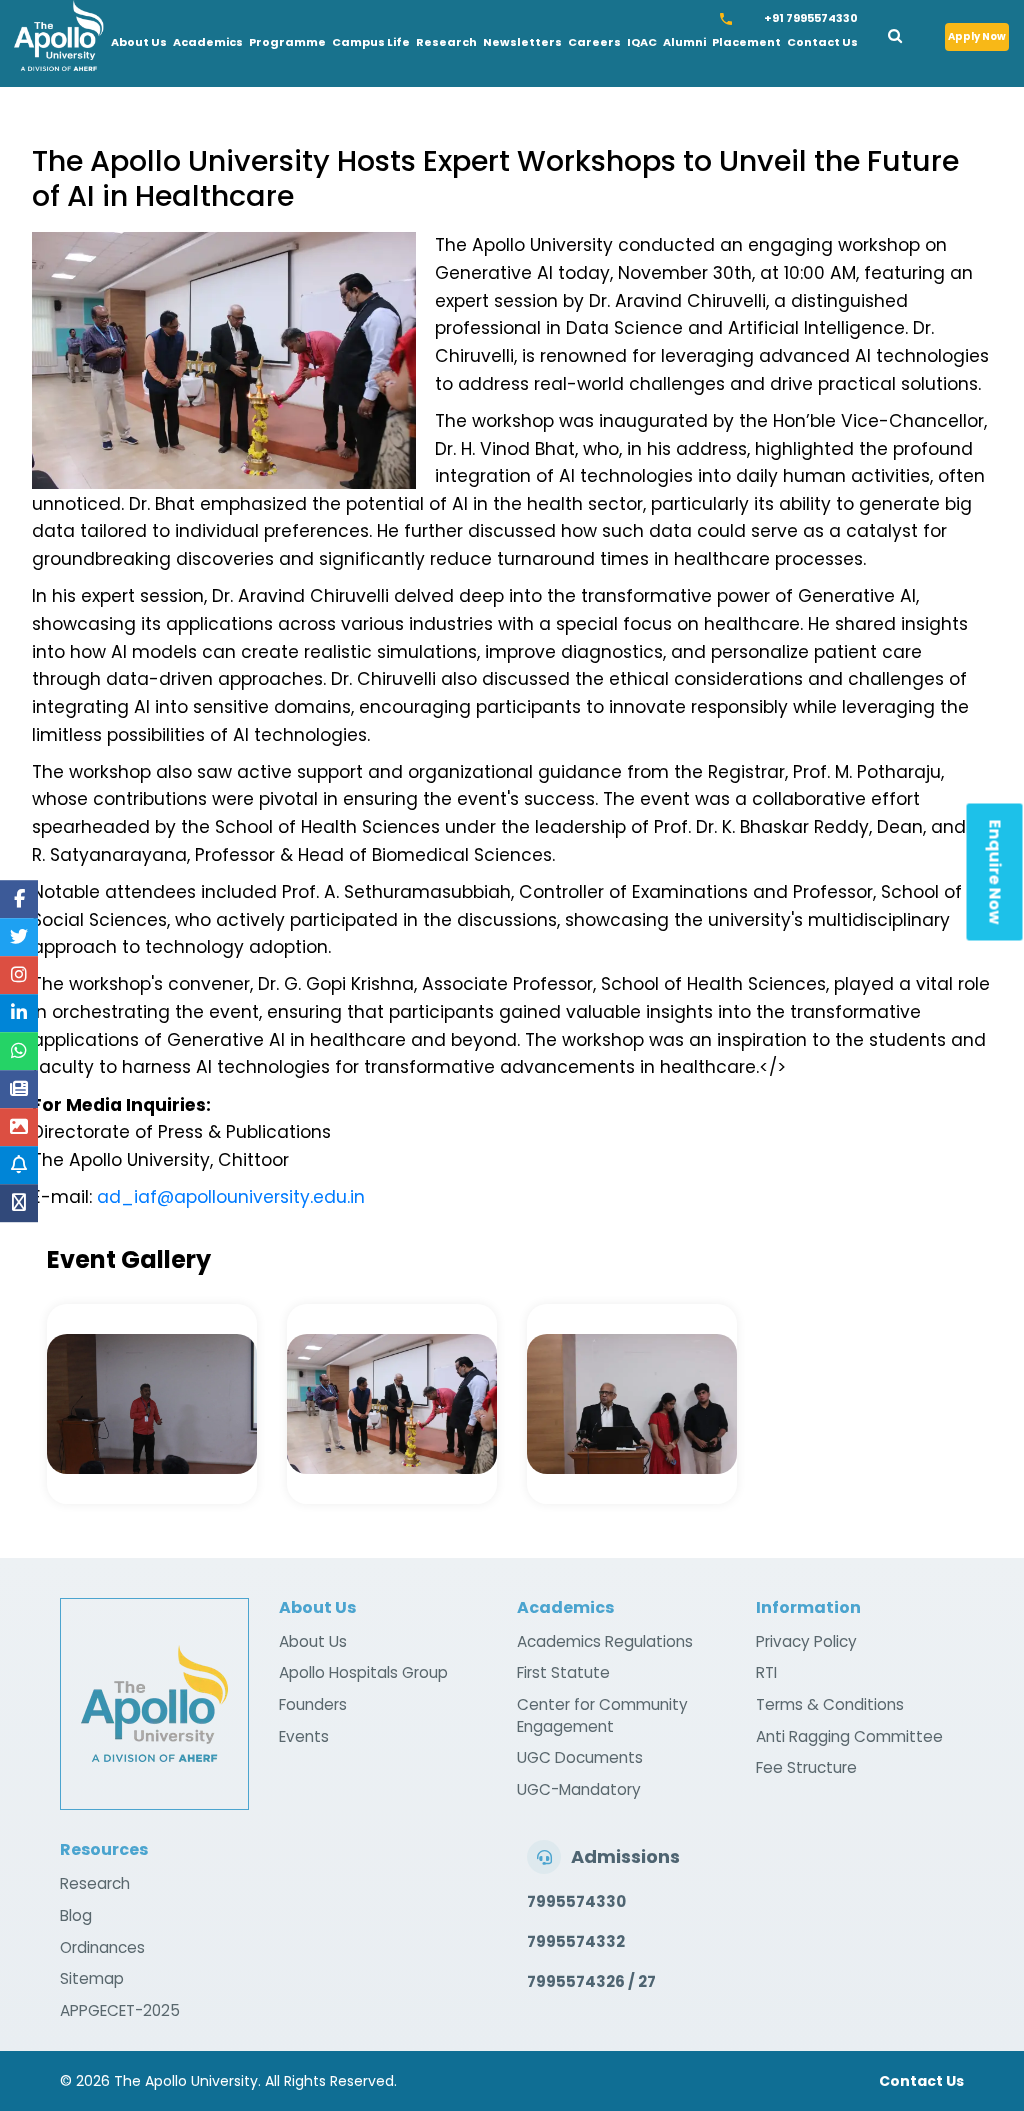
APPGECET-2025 (120, 2010)
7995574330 (576, 1901)
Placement (746, 42)
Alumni (684, 42)
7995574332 (576, 1941)
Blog (76, 1915)
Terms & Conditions (830, 1704)
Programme (287, 42)
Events (304, 1736)
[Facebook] (19, 899)
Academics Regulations (605, 1641)
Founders (313, 1704)
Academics (208, 42)
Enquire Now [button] (995, 872)
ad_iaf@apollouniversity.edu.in (231, 1197)
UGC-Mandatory (579, 1789)
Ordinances (102, 1947)
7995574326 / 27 (591, 1981)
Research (446, 42)
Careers (594, 42)
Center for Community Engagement (602, 1715)
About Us (139, 42)
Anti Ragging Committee (849, 1736)
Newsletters (522, 42)
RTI (766, 1672)
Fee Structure (806, 1767)
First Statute (563, 1672)
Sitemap (92, 1978)
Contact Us (822, 42)
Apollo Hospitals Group (363, 1672)
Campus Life (371, 42)
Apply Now (977, 36)
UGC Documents (580, 1757)
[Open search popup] (909, 33)
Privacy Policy (806, 1641)
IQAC (642, 42)
